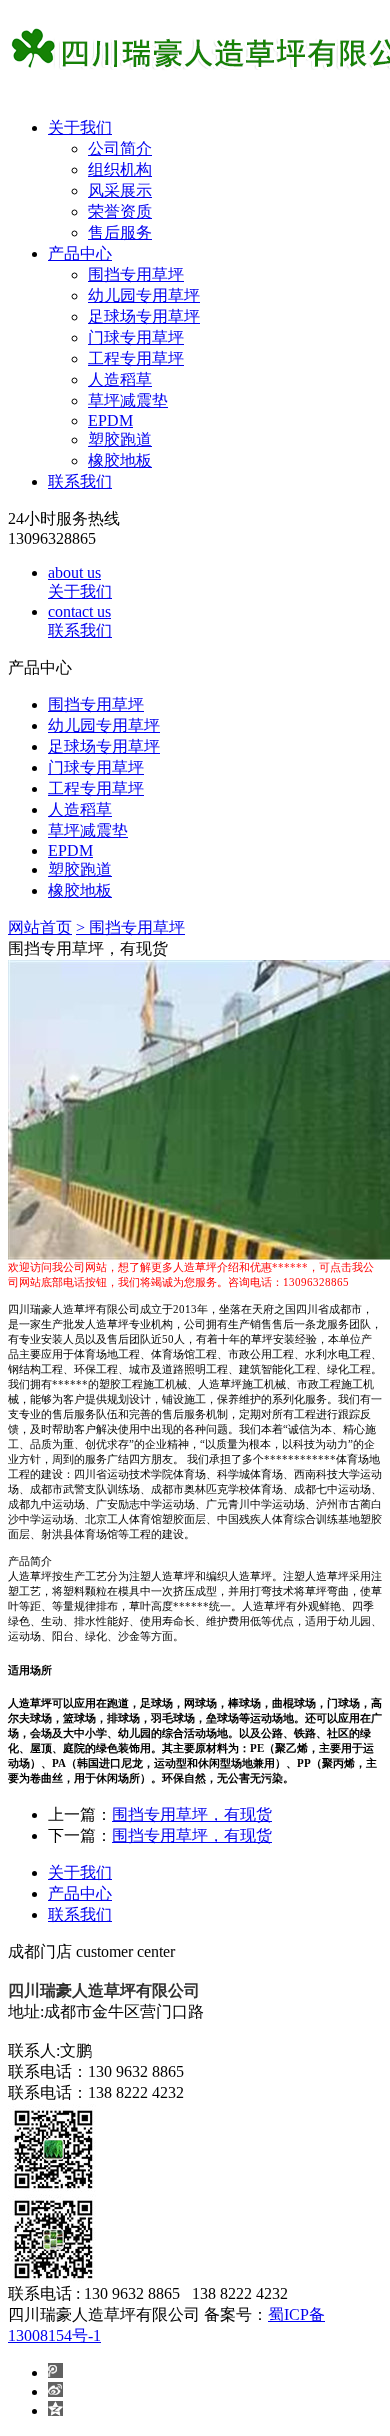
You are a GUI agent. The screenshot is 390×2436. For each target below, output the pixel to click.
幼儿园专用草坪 (144, 295)
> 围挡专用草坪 (130, 927)
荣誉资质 (120, 211)
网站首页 (40, 927)
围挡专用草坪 (136, 274)
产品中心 (80, 253)
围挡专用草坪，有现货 (192, 1814)
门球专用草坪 (136, 337)
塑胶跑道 (120, 439)
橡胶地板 (120, 460)
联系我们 (80, 481)
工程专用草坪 (136, 358)
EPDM (110, 420)
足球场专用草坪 (144, 316)
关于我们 (80, 127)
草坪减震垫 (128, 400)
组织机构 (120, 169)
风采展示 (120, 190)
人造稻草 (120, 379)
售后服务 (120, 232)
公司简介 (120, 148)
